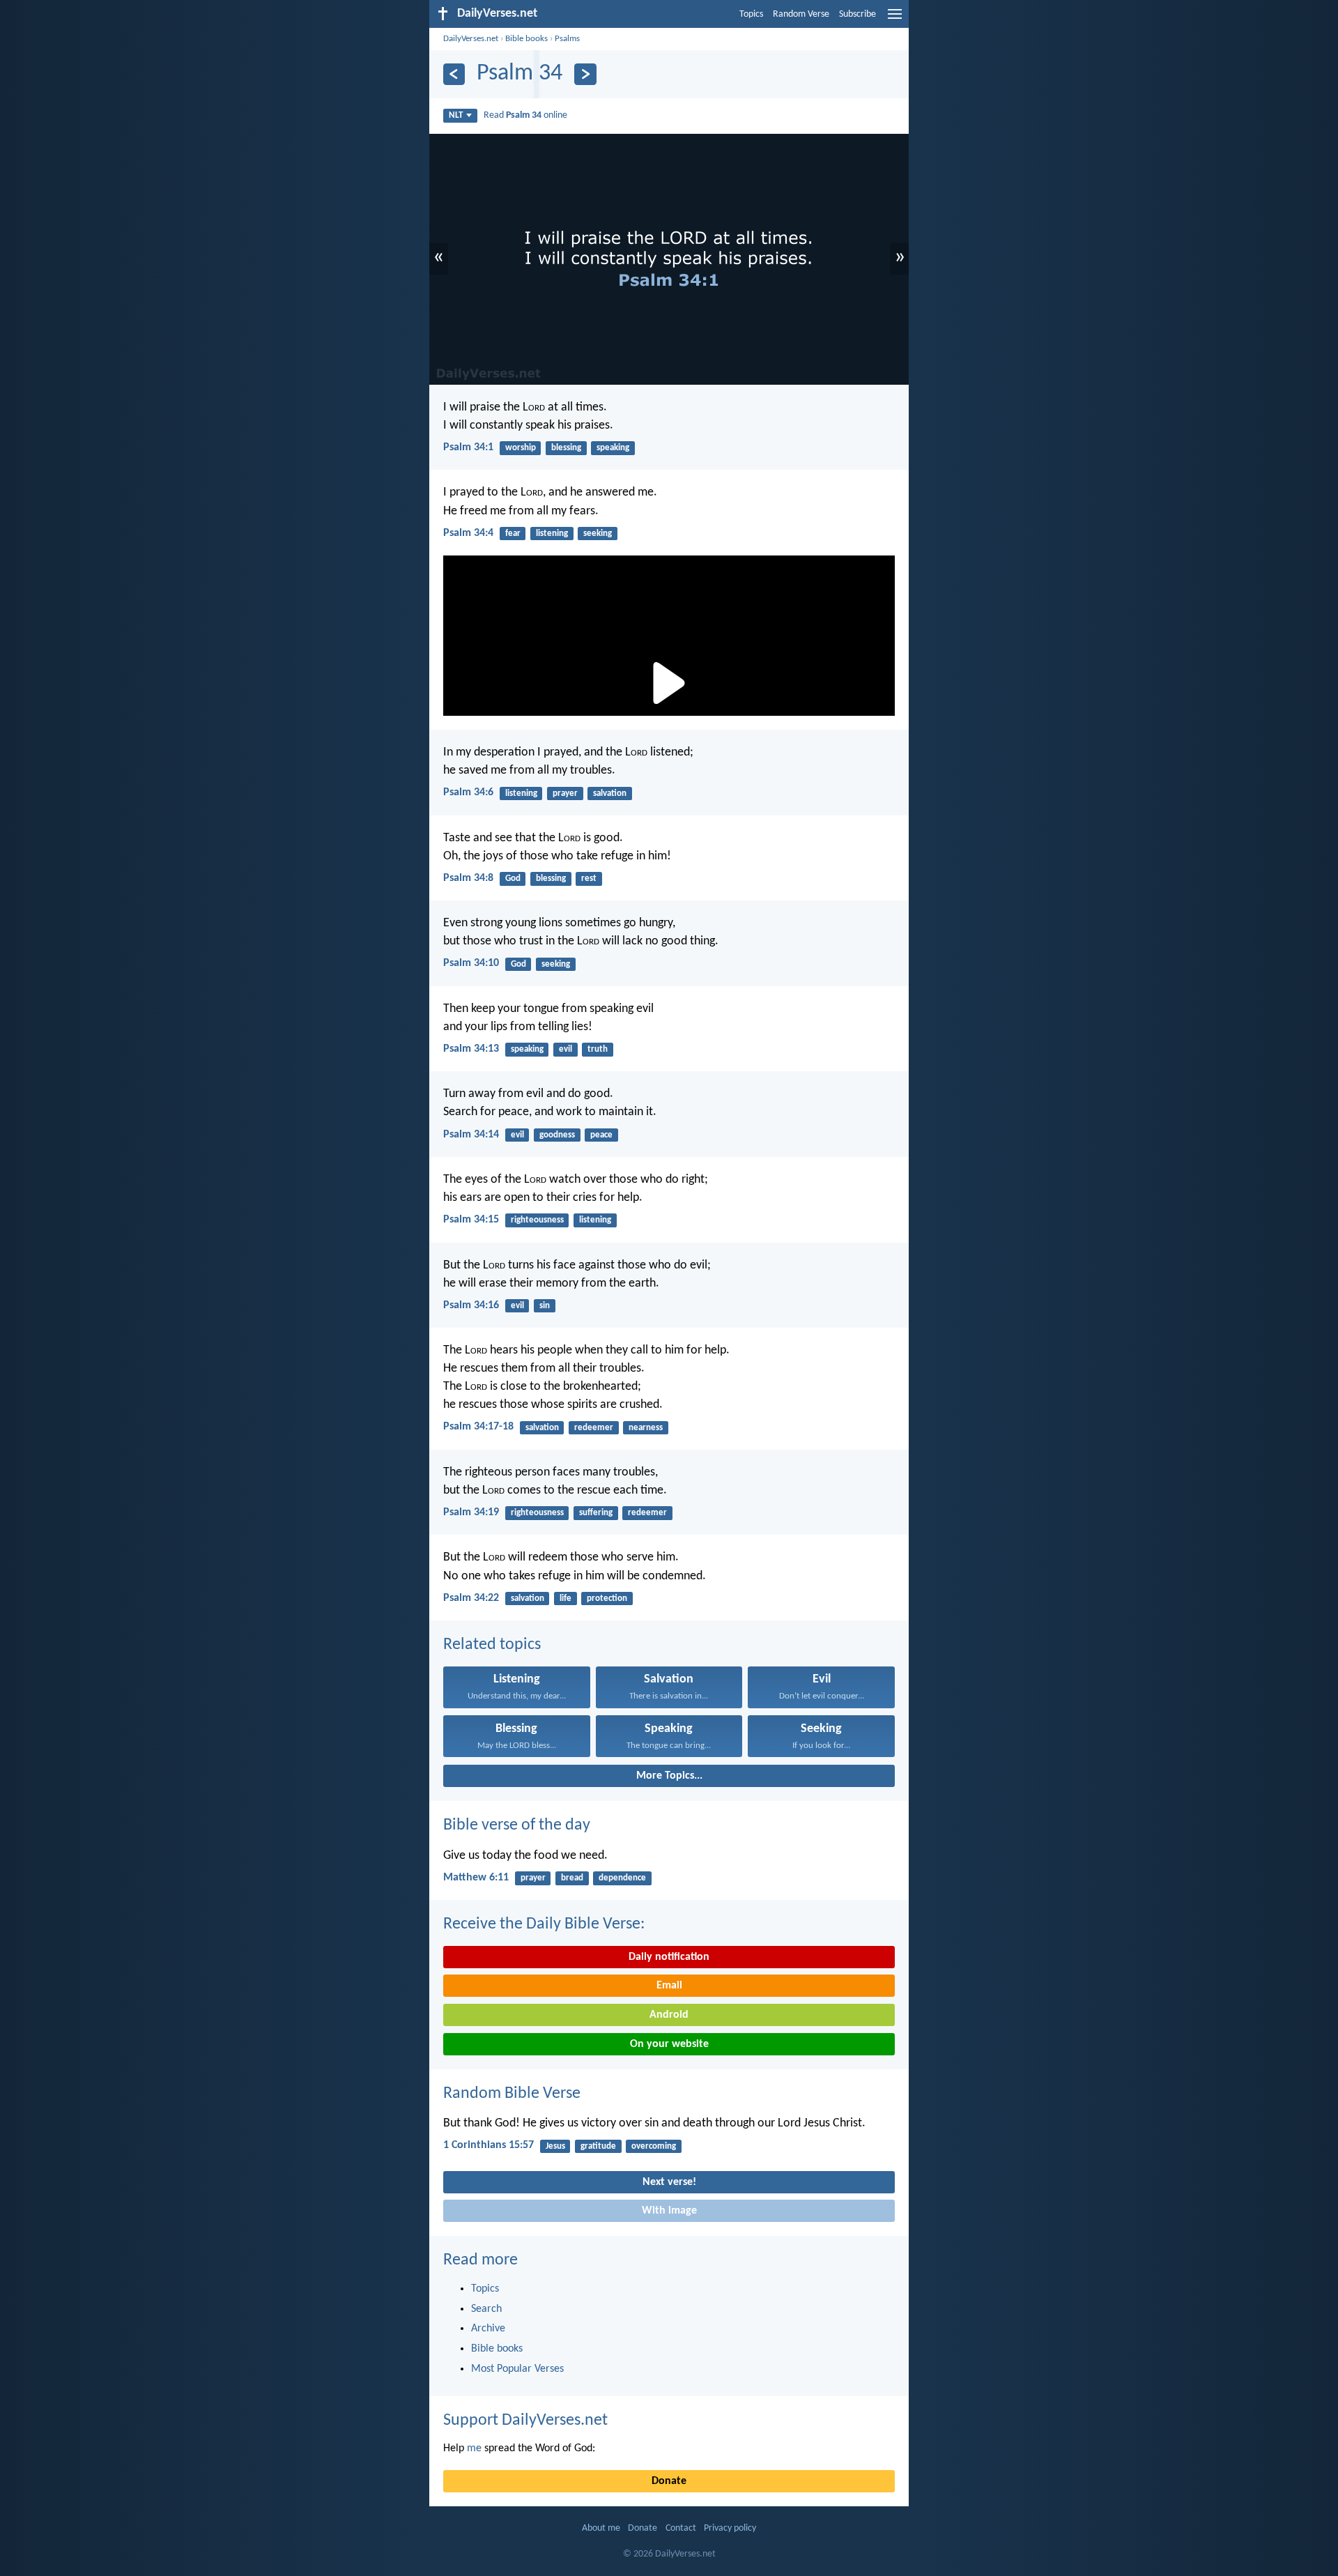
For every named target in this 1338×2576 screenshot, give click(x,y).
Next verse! (669, 2182)
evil (566, 1049)
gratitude (598, 2146)
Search (486, 2309)
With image (669, 2211)
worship (521, 448)
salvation (610, 793)
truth (598, 1049)
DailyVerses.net (471, 39)
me (474, 2448)
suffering (596, 1513)
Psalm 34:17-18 (478, 1427)
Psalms (567, 39)
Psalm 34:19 (471, 1512)
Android (669, 2015)
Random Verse (801, 14)
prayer (565, 793)
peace (601, 1135)
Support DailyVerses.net (525, 2421)
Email (669, 1986)
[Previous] (454, 74)
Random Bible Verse (512, 2094)
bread (572, 1878)
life (566, 1598)
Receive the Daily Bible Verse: (544, 1924)
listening (552, 534)
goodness (557, 1135)
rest (589, 879)
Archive (488, 2329)
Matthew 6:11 (476, 1878)
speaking (613, 448)
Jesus (555, 2146)
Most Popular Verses (517, 2369)
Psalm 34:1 (468, 447)
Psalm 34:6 (468, 792)
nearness (646, 1428)
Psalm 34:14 (471, 1135)
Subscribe (858, 14)
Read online (525, 115)
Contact (681, 2528)
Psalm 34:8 (468, 878)
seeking (598, 534)
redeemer (594, 1428)
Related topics (492, 1645)
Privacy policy (730, 2528)
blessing (566, 448)
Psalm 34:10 (471, 963)
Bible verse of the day (517, 1825)
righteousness (537, 1220)
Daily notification (669, 1957)
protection (607, 1598)
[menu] (895, 20)
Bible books (526, 39)
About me (601, 2528)
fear (513, 534)
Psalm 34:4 (468, 533)
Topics (751, 14)
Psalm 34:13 (471, 1049)
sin (545, 1306)
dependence (622, 1878)
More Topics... (669, 1776)
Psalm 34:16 (471, 1305)
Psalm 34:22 (471, 1598)
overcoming (654, 2146)
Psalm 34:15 (471, 1220)
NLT (456, 115)
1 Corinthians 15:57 (489, 2145)
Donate (669, 2481)
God (513, 879)
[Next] (585, 74)
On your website (669, 2044)
